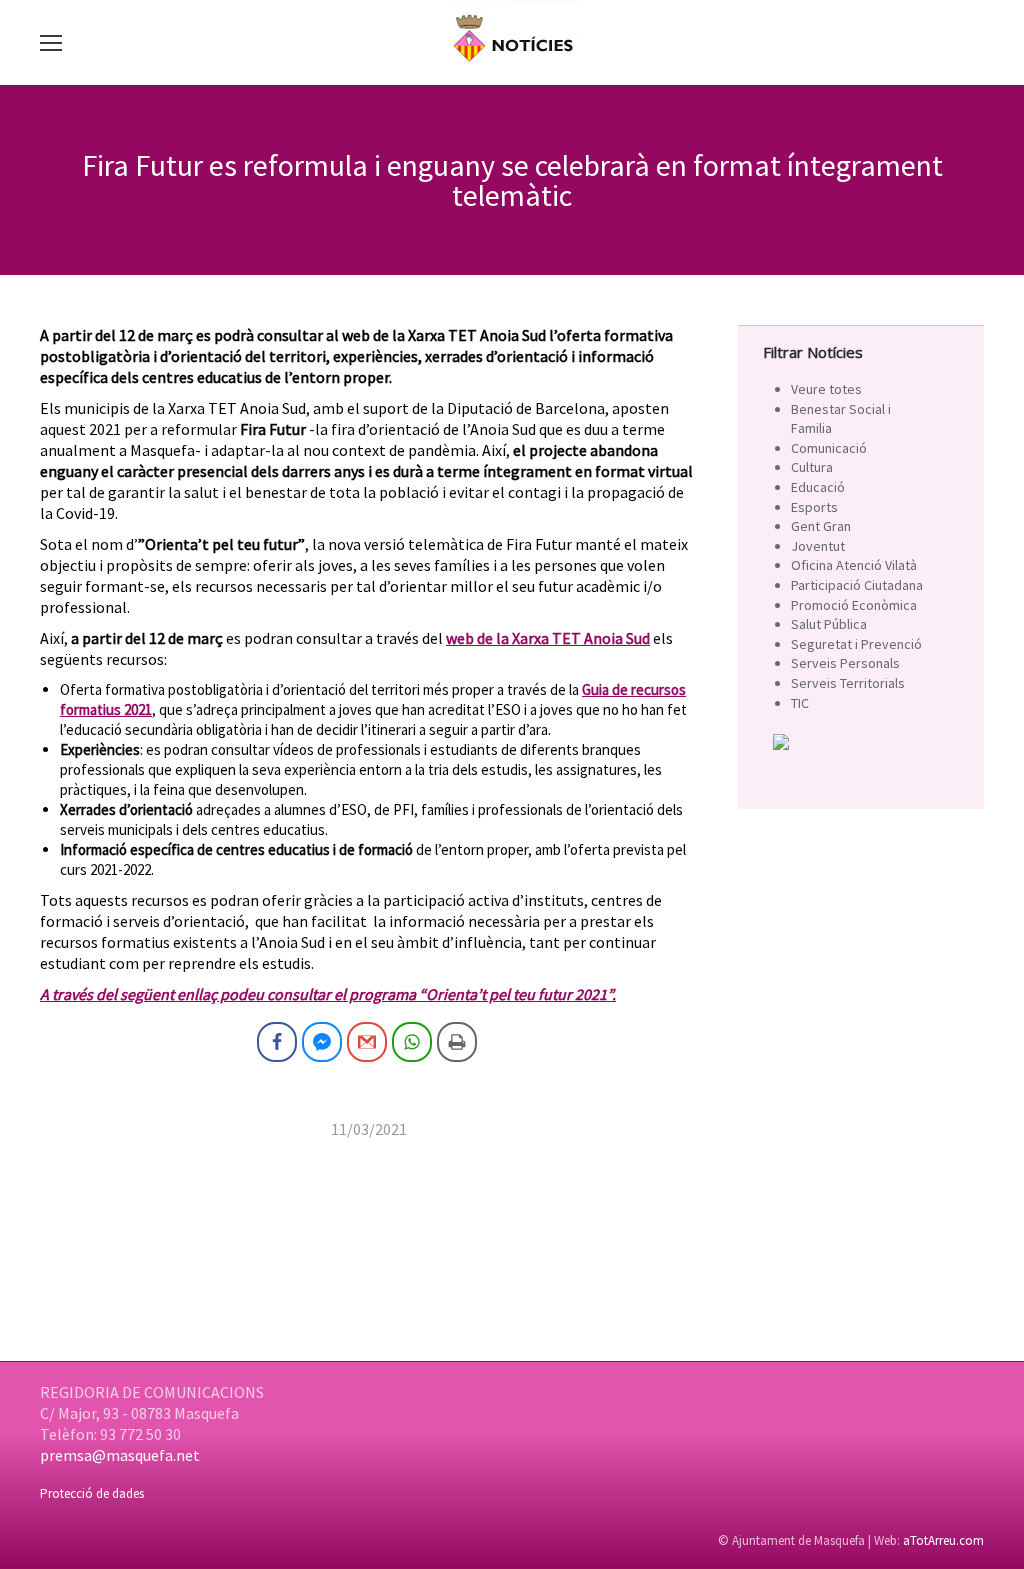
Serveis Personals (845, 663)
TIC (800, 703)
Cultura (812, 467)
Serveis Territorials (848, 683)
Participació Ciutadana (857, 585)
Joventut (818, 546)
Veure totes (826, 389)
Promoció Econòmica (854, 605)
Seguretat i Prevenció (856, 644)
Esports (814, 507)
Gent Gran (821, 526)
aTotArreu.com (943, 1540)
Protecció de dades (92, 1493)
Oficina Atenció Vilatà (854, 565)
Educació (818, 487)
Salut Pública (829, 624)
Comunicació (829, 448)
